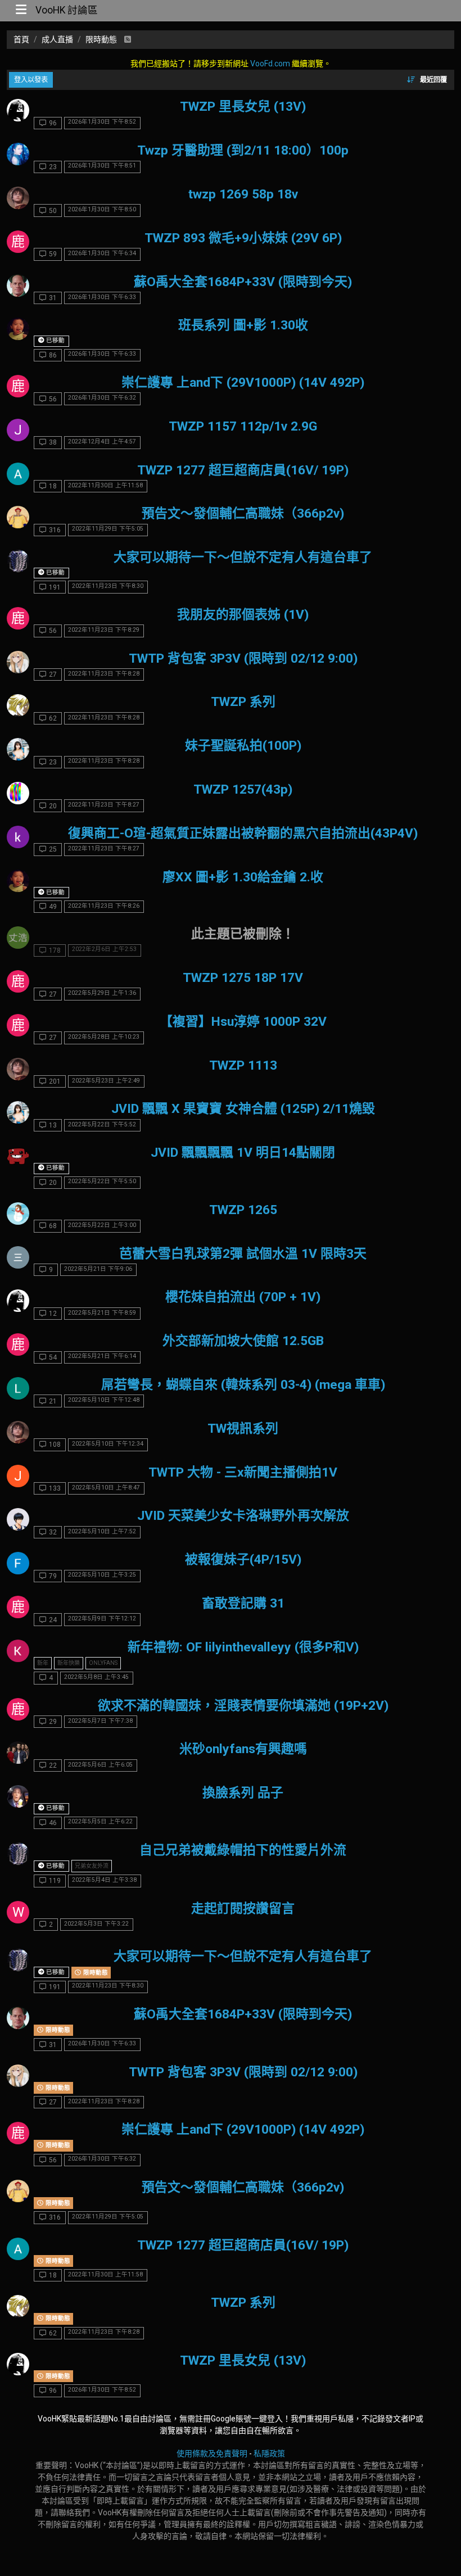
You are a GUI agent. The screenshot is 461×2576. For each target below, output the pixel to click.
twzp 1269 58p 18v (243, 194)
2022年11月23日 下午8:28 (104, 674)
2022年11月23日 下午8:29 (104, 630)
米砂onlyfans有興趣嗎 (243, 1749)
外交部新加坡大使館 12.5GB (243, 1341)
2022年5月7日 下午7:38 (100, 1721)
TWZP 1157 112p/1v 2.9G (243, 426)
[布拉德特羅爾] (18, 1156)
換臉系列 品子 (243, 1793)
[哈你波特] (18, 198)
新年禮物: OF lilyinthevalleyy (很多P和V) (243, 1647)
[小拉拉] (18, 154)
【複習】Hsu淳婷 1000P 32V (243, 1022)
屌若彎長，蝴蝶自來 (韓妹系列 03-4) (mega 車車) (243, 1385)
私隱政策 (269, 2453)
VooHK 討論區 (67, 10)
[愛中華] (18, 286)
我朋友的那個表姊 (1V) (243, 615)
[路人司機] (18, 749)
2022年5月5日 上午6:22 (100, 1821)
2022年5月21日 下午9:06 (98, 1269)
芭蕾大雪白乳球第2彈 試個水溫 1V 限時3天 (243, 1254)
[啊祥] (18, 793)
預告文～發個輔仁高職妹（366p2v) (243, 513)
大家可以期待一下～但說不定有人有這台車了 (243, 557)
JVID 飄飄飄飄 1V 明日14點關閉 (243, 1153)
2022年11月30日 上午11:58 (105, 485)
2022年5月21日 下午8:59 (102, 1313)
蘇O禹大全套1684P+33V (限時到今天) (243, 282)
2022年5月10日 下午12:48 (104, 1400)
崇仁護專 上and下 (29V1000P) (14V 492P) (243, 382)
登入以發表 (31, 80)
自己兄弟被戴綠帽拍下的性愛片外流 (243, 1850)
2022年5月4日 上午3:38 (104, 1880)
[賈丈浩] (18, 938)
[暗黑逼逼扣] (18, 1257)
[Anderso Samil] (18, 474)
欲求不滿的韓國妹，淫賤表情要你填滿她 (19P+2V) (243, 1706)
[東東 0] (18, 561)
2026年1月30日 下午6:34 (102, 253)
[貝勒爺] (18, 517)
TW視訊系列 (243, 1429)
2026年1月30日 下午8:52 (102, 122)
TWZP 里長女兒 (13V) (243, 107)
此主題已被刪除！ (243, 934)
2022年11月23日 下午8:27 (104, 805)
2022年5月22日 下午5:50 (102, 1181)
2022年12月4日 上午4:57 (102, 442)
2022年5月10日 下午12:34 (108, 1444)
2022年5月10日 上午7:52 (102, 1531)
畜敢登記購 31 (243, 1603)
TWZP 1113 (243, 1065)
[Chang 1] (18, 1214)
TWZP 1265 (243, 1210)
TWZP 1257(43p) (243, 789)
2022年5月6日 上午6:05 (100, 1765)
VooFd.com (270, 64)
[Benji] (18, 1753)
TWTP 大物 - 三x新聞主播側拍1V (243, 1472)
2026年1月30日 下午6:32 (102, 398)
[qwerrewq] (18, 1651)
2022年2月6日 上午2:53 (104, 949)
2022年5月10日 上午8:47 (106, 1488)
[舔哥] (18, 662)
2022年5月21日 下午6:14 (102, 1356)
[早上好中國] (18, 1796)
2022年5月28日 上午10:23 (104, 1037)
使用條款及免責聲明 (212, 2453)
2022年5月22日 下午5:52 (102, 1124)
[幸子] (18, 1563)
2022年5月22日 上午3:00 (102, 1225)
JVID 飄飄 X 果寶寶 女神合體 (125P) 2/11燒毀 (243, 1109)
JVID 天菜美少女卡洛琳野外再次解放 (243, 1516)
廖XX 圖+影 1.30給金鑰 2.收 (243, 877)
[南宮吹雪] (18, 705)
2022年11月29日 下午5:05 (108, 529)
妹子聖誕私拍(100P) (243, 746)
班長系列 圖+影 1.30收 (243, 325)
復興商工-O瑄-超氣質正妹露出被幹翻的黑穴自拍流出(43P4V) (243, 833)
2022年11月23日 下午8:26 (104, 906)
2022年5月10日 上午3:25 (102, 1575)
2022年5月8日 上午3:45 (96, 1677)
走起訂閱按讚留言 (243, 1909)
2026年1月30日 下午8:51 (102, 166)
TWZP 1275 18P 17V (243, 978)
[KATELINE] (18, 110)
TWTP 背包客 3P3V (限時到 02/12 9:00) (243, 658)
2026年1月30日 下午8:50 (102, 209)
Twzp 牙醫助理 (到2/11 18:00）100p (243, 150)
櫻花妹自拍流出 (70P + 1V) (243, 1297)
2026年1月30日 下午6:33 (102, 297)
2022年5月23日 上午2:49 (106, 1081)
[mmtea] (18, 1519)
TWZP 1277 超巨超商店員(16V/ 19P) (243, 470)
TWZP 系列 (243, 702)
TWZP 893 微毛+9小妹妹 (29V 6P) (243, 238)
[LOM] (18, 1388)
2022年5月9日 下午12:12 (102, 1619)
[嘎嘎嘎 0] (18, 329)
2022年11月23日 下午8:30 (108, 586)
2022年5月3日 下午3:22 (96, 1924)
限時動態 (95, 1973)
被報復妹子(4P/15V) (243, 1559)
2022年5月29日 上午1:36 (102, 993)
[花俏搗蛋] (18, 837)
